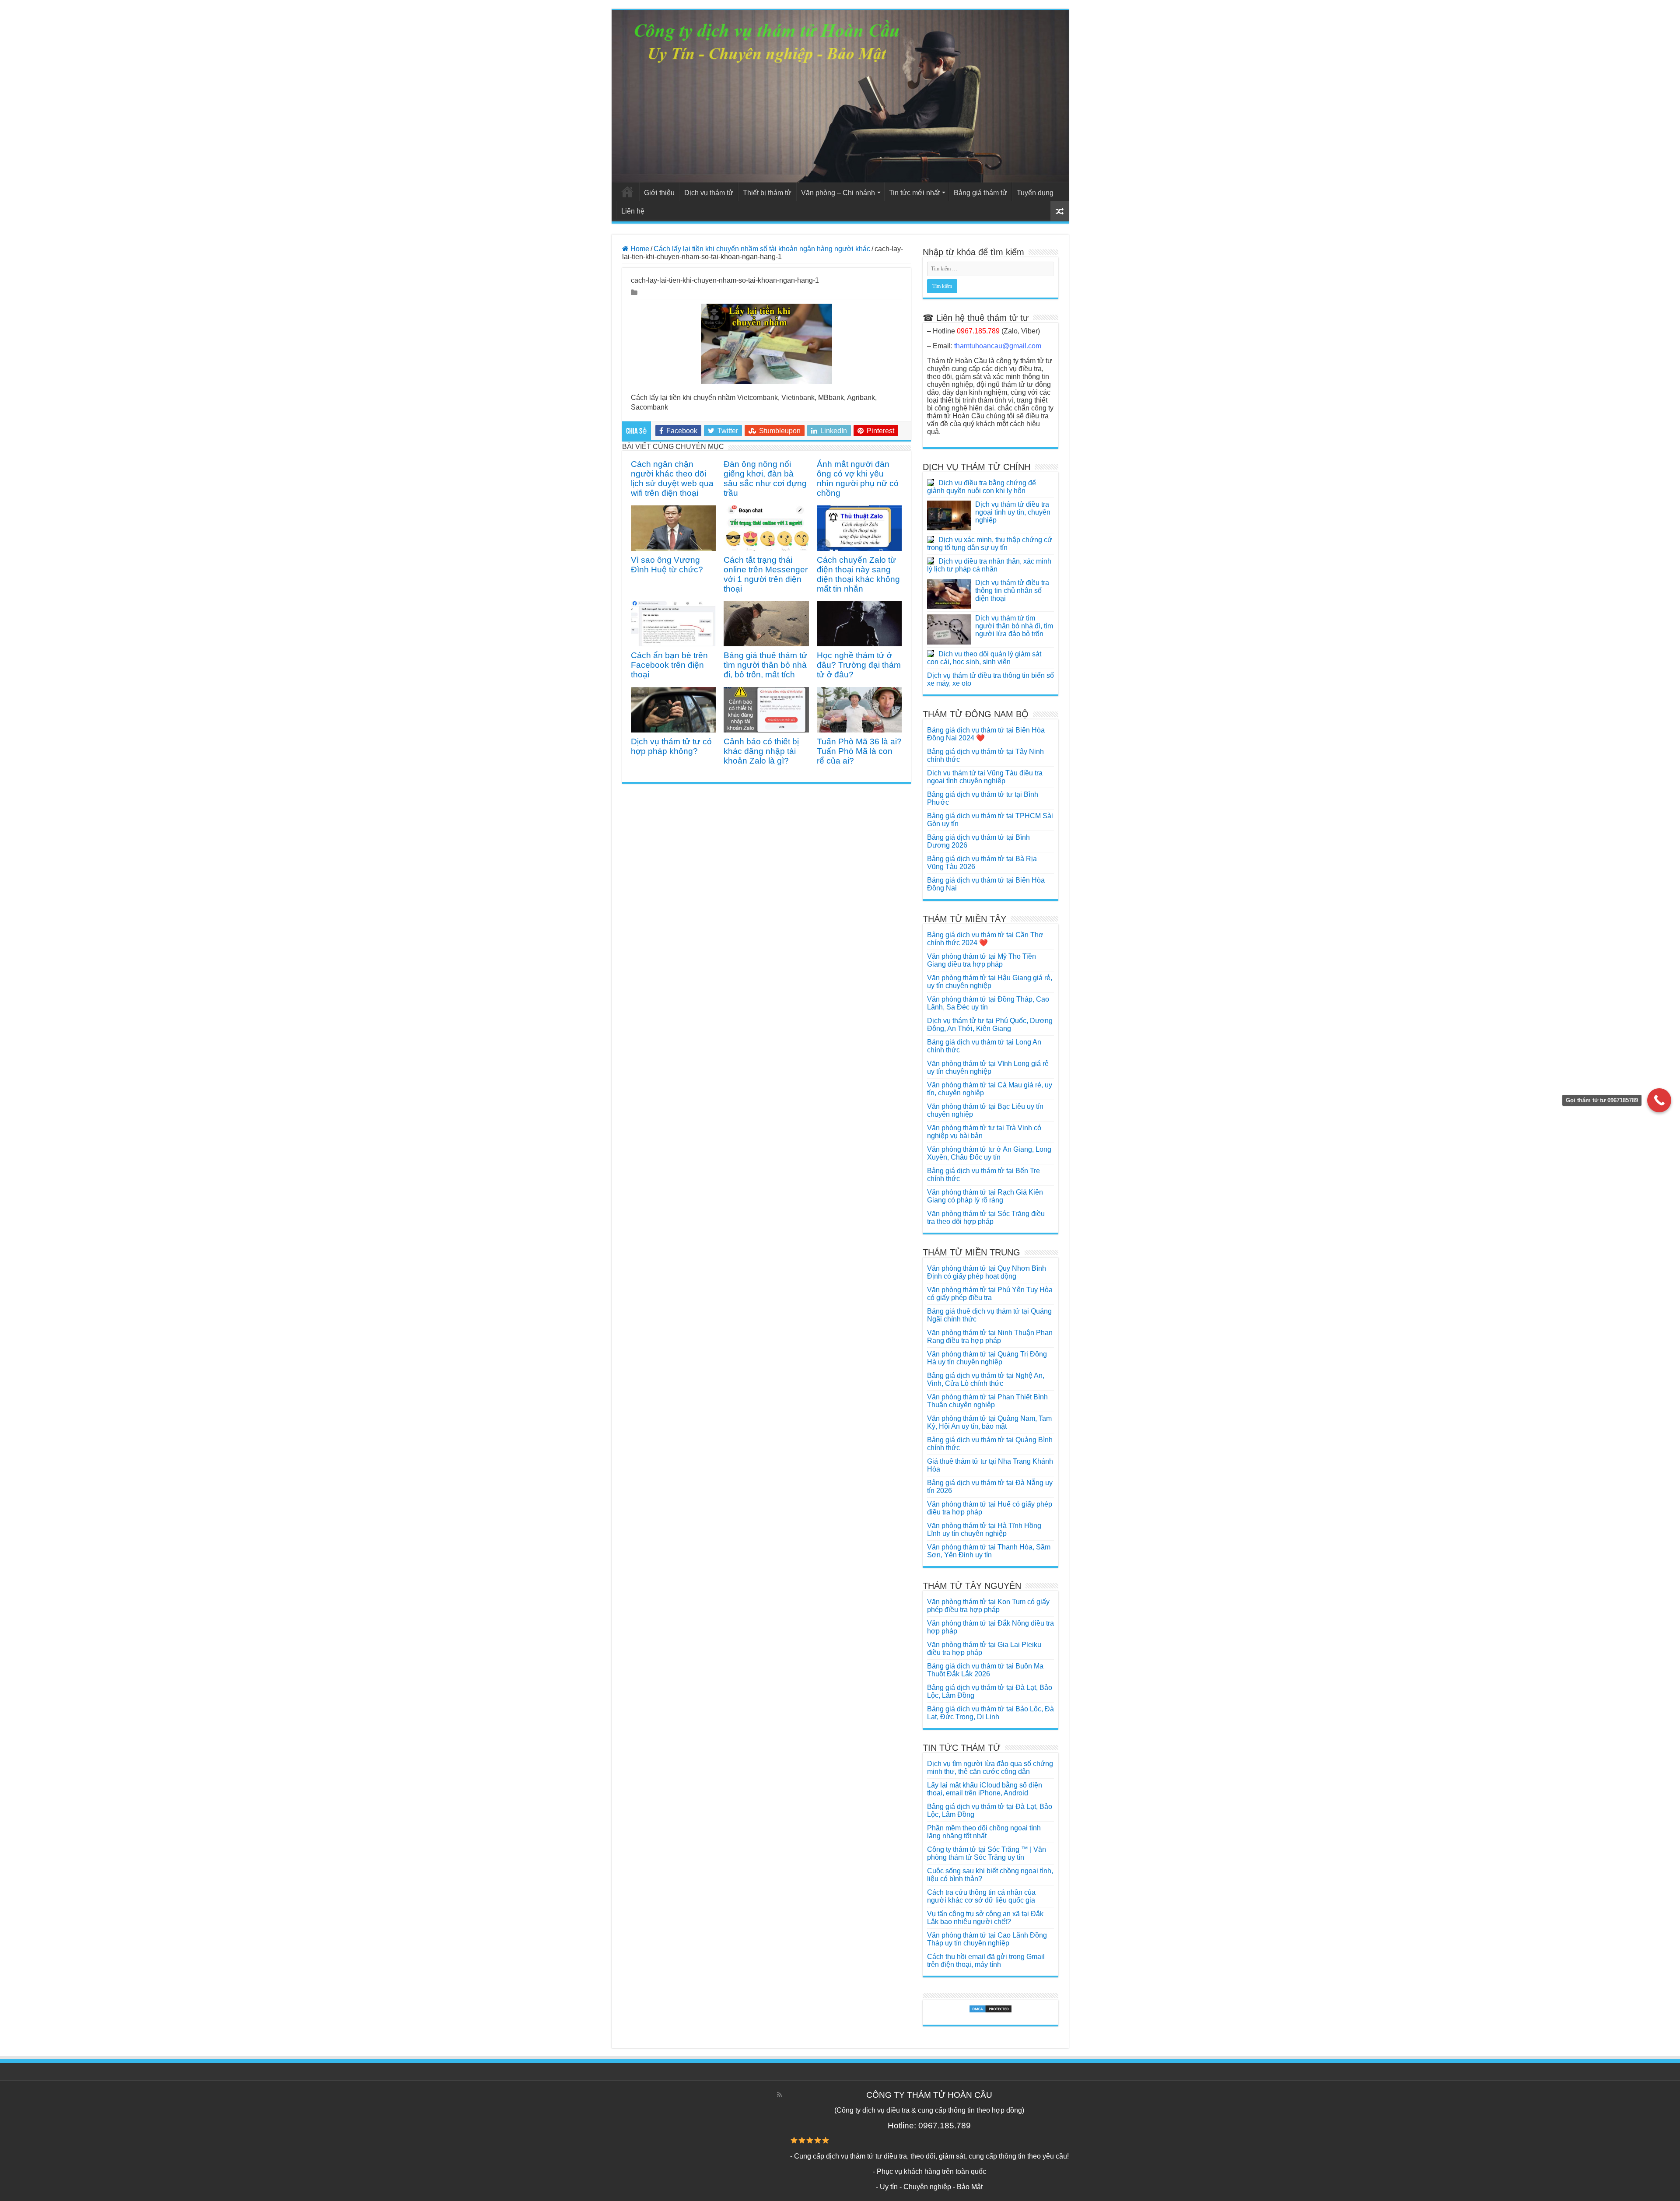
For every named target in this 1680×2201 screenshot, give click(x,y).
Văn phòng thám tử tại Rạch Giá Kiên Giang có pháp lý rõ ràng (985, 1196)
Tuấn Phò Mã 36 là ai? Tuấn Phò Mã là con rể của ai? (859, 751)
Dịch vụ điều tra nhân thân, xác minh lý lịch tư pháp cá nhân (989, 565)
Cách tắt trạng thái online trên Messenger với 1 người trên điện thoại (766, 574)
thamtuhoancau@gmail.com (998, 346)
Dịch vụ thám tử (709, 193)
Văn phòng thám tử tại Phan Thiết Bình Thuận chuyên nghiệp (987, 1401)
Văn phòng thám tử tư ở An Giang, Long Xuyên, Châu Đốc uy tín (989, 1153)
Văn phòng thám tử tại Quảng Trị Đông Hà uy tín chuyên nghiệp (987, 1358)
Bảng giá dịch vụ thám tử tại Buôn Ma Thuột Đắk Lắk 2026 (985, 1670)
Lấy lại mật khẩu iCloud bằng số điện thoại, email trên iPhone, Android (985, 1789)
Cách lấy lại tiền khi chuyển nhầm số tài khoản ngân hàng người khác (762, 249)
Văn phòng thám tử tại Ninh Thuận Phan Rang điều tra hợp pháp (990, 1337)
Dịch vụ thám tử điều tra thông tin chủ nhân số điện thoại (1012, 591)
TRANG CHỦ (627, 192)
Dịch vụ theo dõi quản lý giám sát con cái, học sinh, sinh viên (984, 658)
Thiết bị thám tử (767, 193)
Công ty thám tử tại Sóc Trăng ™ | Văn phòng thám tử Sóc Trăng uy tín (987, 1853)
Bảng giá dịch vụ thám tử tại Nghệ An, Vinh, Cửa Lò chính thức (986, 1379)
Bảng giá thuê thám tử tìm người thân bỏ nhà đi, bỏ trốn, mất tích (765, 665)
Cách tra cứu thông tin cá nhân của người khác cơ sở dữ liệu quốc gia (981, 1896)
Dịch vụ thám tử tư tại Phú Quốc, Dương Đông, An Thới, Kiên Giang (990, 1025)
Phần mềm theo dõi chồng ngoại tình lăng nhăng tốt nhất (984, 1832)
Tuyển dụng (1035, 193)
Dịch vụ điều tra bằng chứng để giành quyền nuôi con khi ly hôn (982, 487)
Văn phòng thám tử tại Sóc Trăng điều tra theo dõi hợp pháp (986, 1218)
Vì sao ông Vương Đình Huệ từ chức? (667, 565)
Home (639, 249)
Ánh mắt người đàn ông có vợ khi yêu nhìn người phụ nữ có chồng (858, 478)
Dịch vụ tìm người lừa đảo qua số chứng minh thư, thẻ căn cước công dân (990, 1768)
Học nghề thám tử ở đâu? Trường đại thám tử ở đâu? (859, 665)
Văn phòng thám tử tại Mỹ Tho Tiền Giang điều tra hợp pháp (982, 960)
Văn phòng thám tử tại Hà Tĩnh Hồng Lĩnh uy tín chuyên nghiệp (984, 1530)
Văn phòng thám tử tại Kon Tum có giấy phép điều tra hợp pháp (988, 1606)
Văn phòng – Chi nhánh (838, 193)
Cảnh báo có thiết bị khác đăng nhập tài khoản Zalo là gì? (761, 751)
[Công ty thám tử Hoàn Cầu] (840, 96)
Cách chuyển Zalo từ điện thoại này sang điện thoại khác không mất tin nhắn (858, 574)
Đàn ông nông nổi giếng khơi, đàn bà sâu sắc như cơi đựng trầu (765, 478)
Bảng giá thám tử (980, 193)
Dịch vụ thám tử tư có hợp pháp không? (671, 746)
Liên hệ (633, 211)
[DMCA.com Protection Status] (990, 2009)
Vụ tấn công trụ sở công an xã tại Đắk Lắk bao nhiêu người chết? (985, 1918)
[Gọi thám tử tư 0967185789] (1659, 1100)
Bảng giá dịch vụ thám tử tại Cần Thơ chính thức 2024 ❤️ (985, 939)
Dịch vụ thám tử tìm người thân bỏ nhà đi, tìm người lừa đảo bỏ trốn (1014, 626)
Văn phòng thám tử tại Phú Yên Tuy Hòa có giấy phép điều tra (990, 1294)
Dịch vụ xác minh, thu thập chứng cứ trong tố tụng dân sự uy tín (990, 544)
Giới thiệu (659, 193)
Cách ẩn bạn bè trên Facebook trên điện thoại (669, 665)
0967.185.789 (978, 331)
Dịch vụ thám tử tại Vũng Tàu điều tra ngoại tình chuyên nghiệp (985, 777)
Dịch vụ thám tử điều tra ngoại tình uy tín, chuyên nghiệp (1013, 512)
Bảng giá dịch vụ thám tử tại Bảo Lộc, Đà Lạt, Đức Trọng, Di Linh (990, 1713)
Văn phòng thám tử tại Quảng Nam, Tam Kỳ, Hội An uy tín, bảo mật (989, 1422)
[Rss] (779, 2095)
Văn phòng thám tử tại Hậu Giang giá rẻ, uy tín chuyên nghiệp (990, 982)
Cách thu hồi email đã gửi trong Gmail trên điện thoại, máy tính (986, 1961)
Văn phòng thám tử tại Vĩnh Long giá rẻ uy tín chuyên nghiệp (988, 1067)
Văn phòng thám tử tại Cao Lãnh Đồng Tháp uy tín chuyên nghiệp (987, 1939)
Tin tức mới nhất (914, 193)
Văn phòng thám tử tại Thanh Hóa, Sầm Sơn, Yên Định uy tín (989, 1551)
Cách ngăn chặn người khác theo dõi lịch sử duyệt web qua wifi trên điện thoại (672, 478)
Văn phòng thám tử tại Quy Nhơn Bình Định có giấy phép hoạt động (987, 1272)
